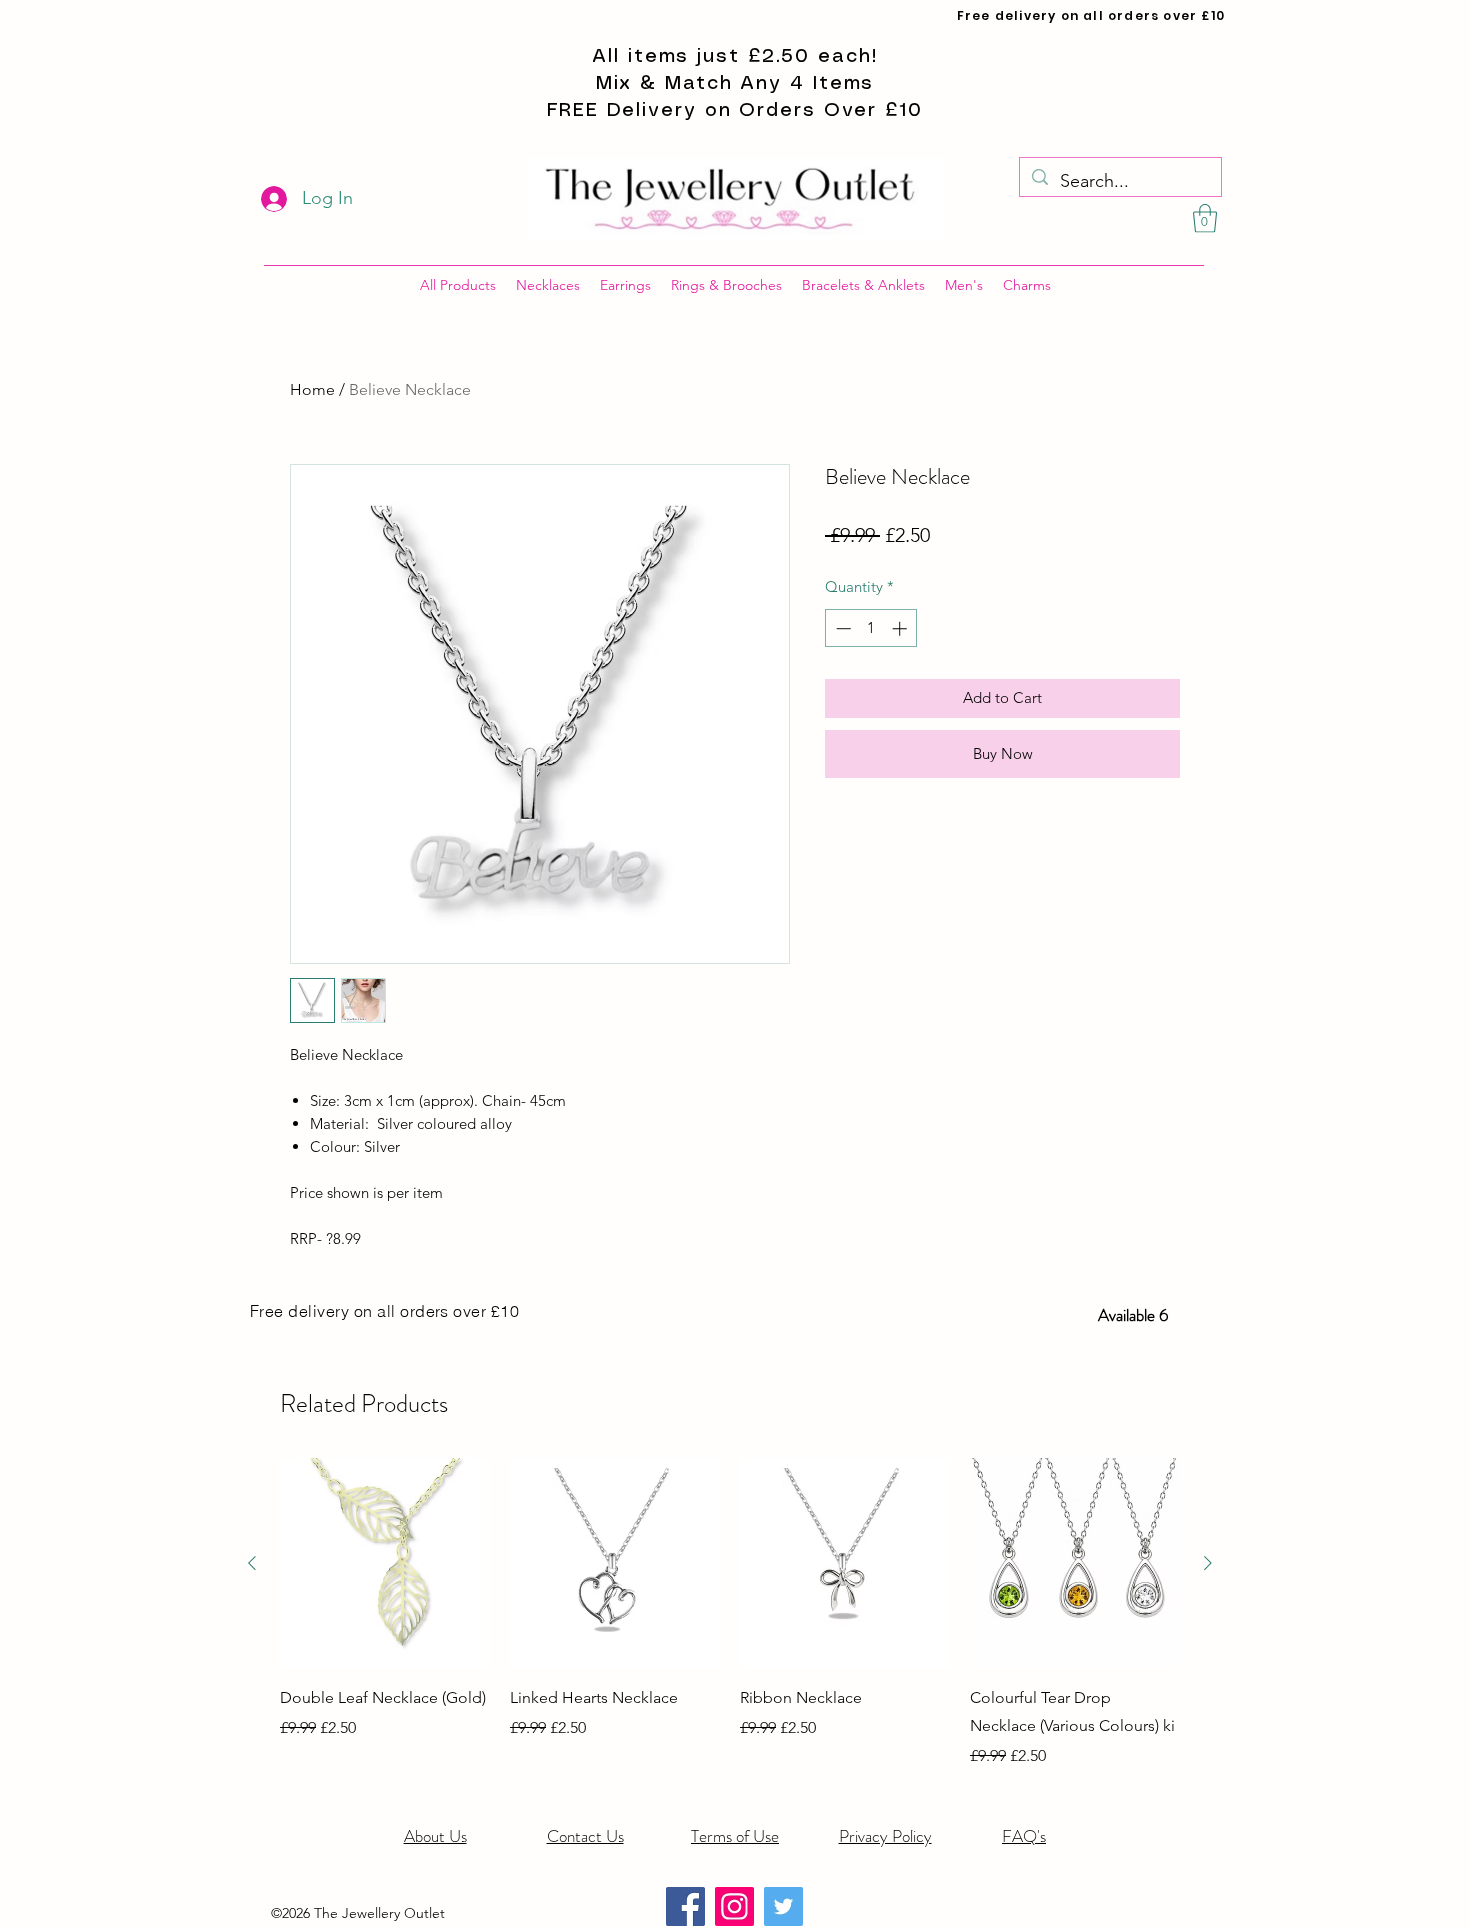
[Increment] (901, 628)
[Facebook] (685, 1906)
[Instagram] (734, 1906)
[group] (730, 1613)
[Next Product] (1208, 1563)
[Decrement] (841, 628)
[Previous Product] (252, 1563)
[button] (1205, 218)
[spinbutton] (871, 628)
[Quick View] (385, 1563)
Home (312, 389)
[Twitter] (783, 1906)
